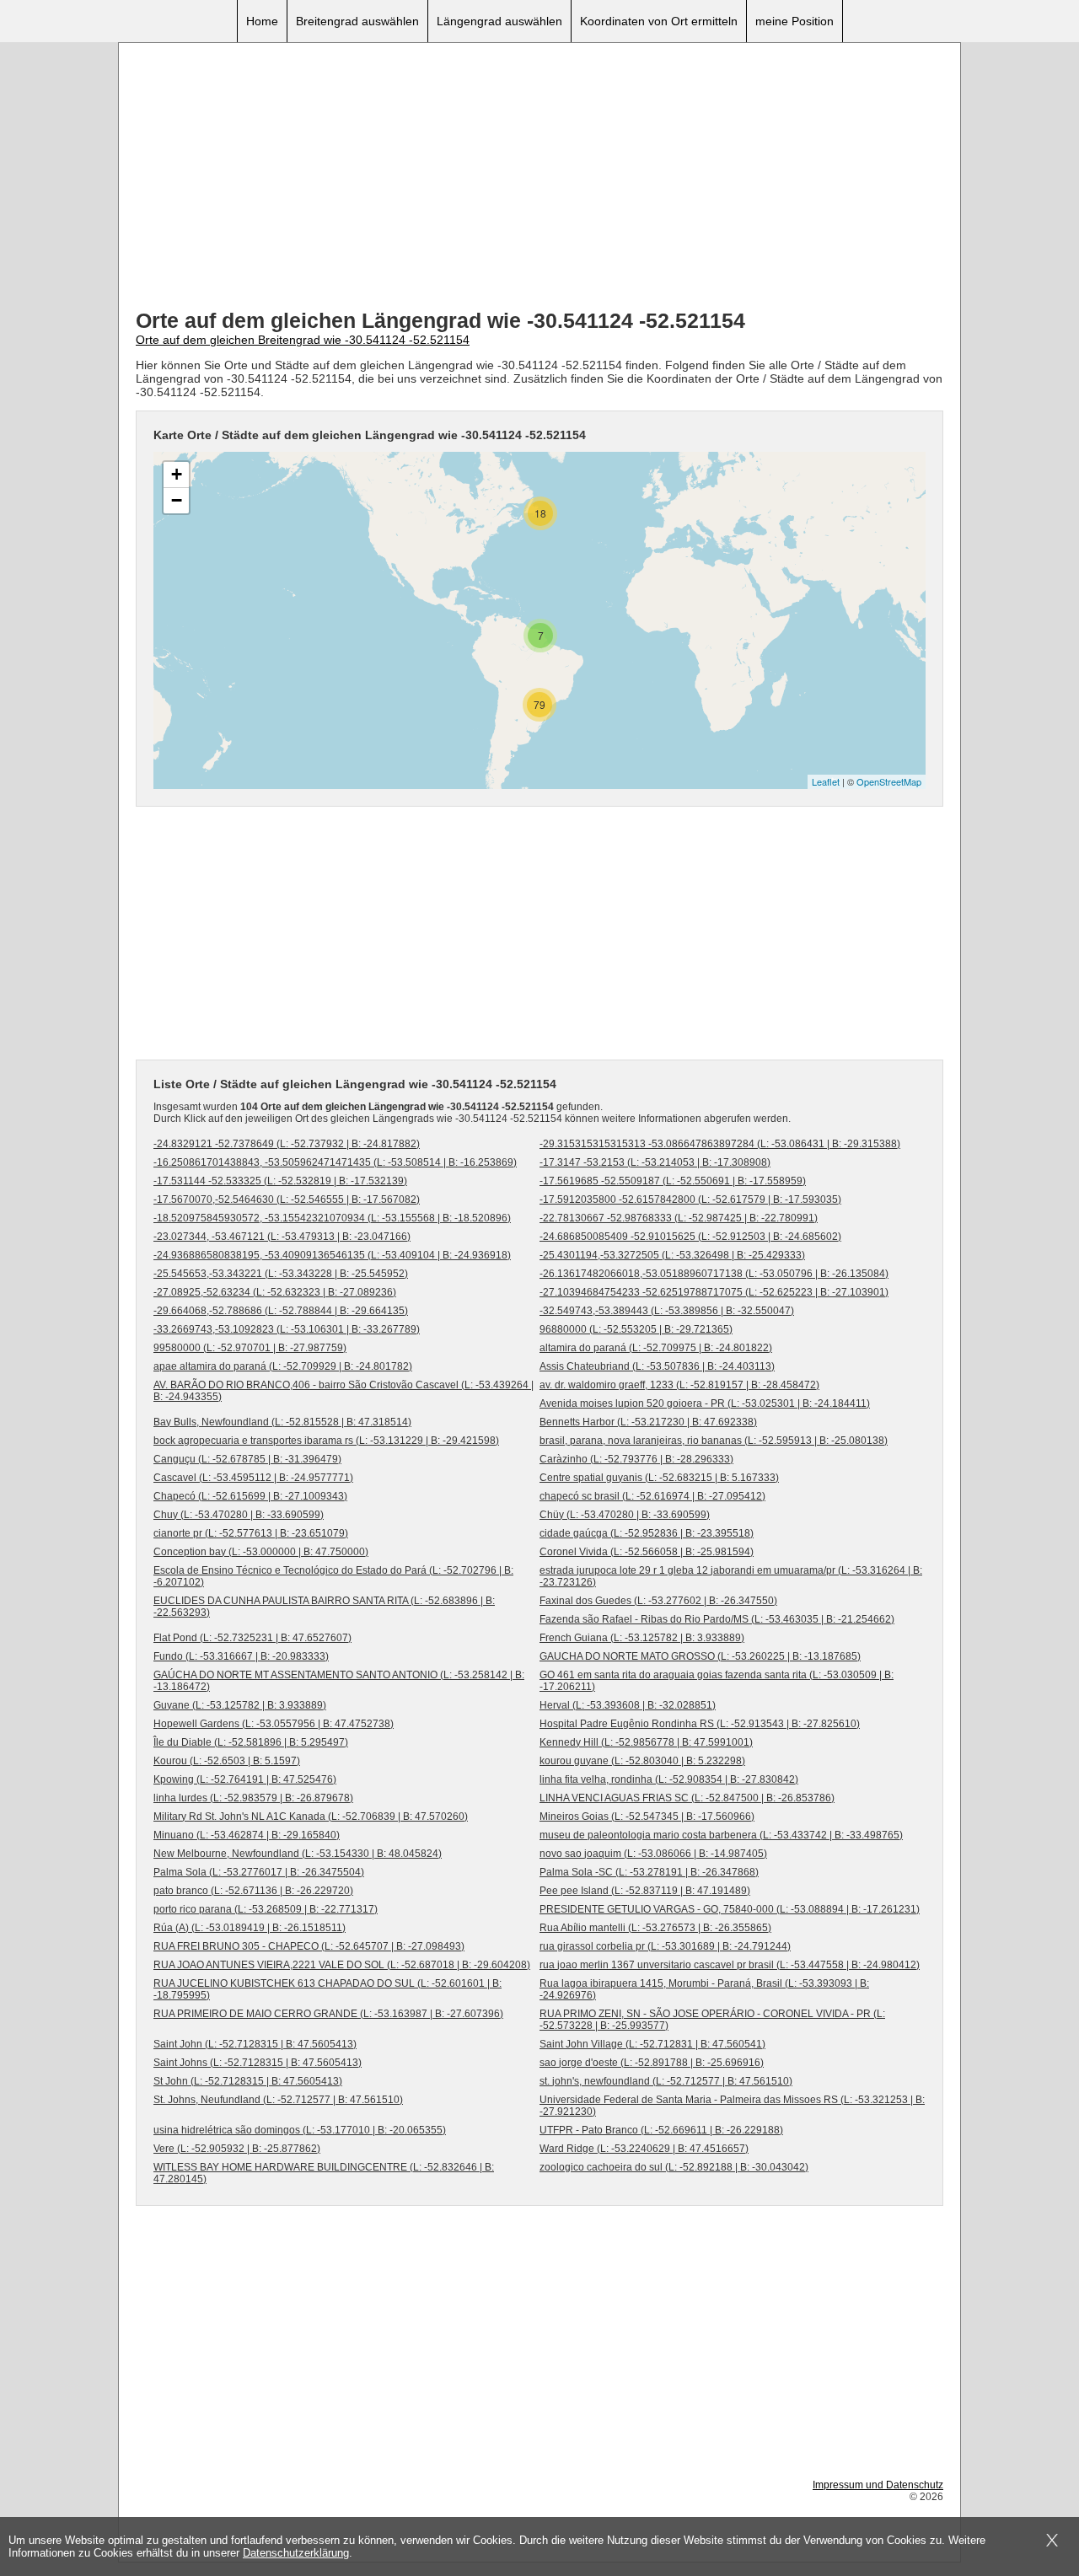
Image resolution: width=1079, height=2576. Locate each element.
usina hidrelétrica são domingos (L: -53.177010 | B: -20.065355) (300, 2130)
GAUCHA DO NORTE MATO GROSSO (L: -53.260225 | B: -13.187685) (700, 1656)
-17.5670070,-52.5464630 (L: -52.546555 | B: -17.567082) (287, 1199)
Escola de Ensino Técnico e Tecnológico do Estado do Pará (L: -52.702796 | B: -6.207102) (333, 1576)
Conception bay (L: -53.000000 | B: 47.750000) (261, 1552)
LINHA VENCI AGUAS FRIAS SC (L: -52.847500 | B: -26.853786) (687, 1798)
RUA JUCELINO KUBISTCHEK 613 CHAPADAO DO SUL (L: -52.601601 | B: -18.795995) (327, 1989)
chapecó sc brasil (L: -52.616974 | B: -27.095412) (652, 1496)
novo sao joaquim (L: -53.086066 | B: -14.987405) (653, 1854)
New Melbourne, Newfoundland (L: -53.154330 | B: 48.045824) (298, 1854)
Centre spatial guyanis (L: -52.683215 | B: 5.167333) (659, 1478)
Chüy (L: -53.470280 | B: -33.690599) (625, 1515)
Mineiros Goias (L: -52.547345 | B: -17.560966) (647, 1817)
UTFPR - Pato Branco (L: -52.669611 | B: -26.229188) (661, 2130)
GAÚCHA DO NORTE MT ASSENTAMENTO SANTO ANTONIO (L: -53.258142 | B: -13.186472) (339, 1681)
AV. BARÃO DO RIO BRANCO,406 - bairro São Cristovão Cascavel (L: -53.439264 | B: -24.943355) (344, 1391)
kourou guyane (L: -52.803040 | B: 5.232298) (642, 1761)
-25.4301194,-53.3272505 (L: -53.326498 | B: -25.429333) (672, 1255)
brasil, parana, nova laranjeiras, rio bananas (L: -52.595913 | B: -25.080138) (714, 1441)
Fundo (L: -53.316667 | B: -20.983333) (241, 1656)
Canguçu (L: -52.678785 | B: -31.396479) (247, 1459)
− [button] (177, 500)
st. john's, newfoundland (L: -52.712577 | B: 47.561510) (666, 2081)
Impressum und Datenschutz (878, 2485)
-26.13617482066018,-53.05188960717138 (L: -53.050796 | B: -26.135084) (714, 1274)
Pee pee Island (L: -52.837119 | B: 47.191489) (645, 1891)
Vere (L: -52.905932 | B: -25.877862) (237, 2149)
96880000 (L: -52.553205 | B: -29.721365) (636, 1329)
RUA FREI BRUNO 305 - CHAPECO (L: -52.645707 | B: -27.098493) (309, 1946)
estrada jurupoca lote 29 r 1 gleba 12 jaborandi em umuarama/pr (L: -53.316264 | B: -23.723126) (731, 1576)
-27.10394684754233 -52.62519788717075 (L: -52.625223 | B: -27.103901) (714, 1292)
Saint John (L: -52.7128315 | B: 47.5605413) (255, 2044)
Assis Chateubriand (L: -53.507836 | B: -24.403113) (657, 1366)
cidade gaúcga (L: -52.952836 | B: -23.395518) (647, 1533)
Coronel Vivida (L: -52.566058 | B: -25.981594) (647, 1552)
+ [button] (177, 474)
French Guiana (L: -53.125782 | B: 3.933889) (642, 1638)
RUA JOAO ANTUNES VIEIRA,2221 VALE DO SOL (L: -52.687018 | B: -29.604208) (342, 1965)
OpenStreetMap (889, 781)
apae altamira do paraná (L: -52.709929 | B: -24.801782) (283, 1366)
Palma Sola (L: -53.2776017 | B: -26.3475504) (259, 1872)
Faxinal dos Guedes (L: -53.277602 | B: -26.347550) (658, 1601)
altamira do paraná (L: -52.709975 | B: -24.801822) (656, 1348)
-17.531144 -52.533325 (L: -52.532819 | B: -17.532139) (280, 1181)
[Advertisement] (539, 178)
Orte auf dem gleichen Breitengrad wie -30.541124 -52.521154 (303, 340)
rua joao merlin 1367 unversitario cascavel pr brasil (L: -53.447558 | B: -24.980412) (730, 1965)
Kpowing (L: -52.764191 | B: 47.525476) (245, 1779)
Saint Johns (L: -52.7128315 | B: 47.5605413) (258, 2063)
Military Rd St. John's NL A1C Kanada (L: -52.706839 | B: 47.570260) (311, 1817)
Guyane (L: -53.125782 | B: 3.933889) (240, 1705)
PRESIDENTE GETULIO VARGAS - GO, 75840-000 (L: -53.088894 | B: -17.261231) (730, 1909)
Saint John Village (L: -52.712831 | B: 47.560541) (652, 2044)
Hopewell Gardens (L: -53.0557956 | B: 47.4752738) (274, 1724)
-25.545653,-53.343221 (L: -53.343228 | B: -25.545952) (281, 1274)
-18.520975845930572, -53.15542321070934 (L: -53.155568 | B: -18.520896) (332, 1218)
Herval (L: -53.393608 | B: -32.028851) (628, 1705)
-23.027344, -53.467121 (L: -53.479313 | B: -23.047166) (282, 1237)
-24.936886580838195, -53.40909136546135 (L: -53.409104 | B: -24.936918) (332, 1255)
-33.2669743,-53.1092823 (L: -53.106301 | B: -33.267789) (287, 1329)
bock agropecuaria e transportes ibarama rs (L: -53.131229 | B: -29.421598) (326, 1441)
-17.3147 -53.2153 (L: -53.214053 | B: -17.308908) (655, 1162)
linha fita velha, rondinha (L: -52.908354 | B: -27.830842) (669, 1779)
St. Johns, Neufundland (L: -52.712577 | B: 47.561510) (278, 2100)
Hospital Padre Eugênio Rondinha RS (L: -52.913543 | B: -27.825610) (700, 1724)
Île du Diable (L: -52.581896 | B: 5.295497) (251, 1742)
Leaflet (826, 781)
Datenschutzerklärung (296, 2553)
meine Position (794, 21)
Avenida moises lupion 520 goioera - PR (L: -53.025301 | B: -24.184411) (705, 1403)
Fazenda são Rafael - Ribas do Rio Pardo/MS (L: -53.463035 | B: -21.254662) (717, 1619)
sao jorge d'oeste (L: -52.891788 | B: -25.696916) (652, 2063)
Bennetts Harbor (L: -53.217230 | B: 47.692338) (648, 1422)
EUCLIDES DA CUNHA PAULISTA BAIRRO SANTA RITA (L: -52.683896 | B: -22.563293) (324, 1607)
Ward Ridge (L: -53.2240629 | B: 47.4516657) (644, 2149)
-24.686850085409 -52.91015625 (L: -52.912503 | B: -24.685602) (690, 1237)
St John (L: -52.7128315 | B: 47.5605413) (248, 2081)
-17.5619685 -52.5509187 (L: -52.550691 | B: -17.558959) (673, 1181)
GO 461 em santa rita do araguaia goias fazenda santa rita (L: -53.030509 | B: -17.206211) (717, 1681)
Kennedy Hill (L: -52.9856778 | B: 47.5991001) (646, 1742)
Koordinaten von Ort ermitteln (659, 21)
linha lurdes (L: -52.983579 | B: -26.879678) (253, 1798)
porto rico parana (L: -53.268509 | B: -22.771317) (266, 1909)
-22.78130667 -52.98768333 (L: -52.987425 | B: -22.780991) (679, 1218)
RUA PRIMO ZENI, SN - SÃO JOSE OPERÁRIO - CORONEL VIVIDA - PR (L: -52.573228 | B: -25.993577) (712, 2020)
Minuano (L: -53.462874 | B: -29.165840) (247, 1835)
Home (262, 21)
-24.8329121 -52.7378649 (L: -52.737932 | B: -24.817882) (287, 1144)
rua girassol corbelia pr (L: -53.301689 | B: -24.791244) (665, 1946)
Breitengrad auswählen (357, 21)
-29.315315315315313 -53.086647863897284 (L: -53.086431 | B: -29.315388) (720, 1144)
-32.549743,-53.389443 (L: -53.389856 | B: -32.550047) (667, 1311)
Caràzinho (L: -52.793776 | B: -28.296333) (636, 1459)
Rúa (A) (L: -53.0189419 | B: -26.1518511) (250, 1928)
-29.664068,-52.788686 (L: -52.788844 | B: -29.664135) (281, 1311)
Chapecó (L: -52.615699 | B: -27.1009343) (250, 1496)
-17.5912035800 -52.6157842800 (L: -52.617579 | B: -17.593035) (690, 1199)
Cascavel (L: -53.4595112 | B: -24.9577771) (253, 1478)
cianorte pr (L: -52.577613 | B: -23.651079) (251, 1533)
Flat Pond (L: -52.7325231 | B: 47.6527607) (252, 1638)
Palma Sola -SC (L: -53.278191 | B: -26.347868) (649, 1872)
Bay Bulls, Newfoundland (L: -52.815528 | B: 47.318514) (282, 1422)
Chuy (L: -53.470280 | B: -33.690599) (239, 1515)
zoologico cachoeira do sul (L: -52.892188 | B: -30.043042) (674, 2167)
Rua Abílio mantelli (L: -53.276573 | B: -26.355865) (655, 1928)
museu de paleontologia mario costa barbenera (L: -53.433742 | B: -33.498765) (721, 1835)
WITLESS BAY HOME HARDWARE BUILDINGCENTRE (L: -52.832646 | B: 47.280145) (324, 2173)
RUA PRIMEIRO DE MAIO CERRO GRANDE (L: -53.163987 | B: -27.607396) (328, 2014)
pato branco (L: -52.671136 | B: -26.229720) (253, 1891)
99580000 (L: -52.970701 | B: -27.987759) (250, 1348)
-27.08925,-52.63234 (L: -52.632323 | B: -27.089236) (275, 1292)
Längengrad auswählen (499, 21)
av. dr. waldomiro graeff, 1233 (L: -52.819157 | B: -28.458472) (679, 1385)
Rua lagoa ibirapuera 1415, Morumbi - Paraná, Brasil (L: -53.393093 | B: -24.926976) (704, 1989)
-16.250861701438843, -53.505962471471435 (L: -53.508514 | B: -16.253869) (335, 1162)
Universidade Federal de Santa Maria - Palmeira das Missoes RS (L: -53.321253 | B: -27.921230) (732, 2106)
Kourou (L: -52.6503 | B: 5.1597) (227, 1761)
